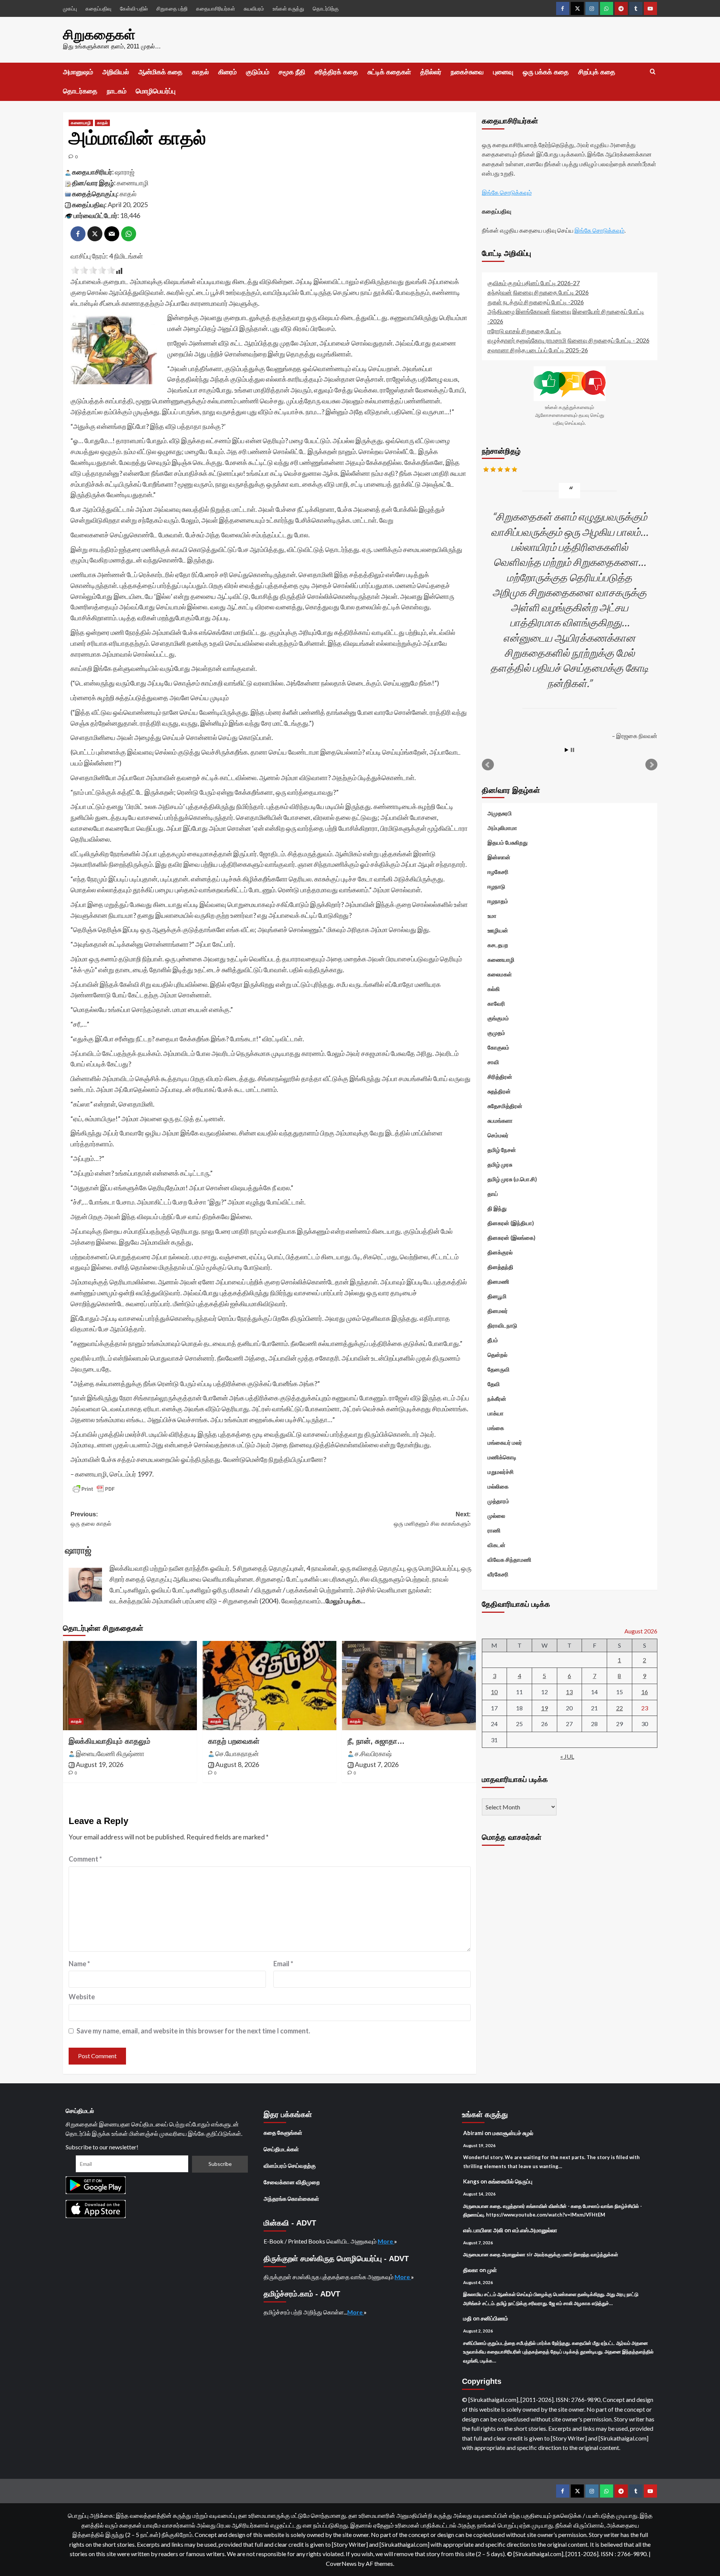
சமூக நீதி (292, 72)
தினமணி (498, 1281)
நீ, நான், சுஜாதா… (376, 1741)
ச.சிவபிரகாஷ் (373, 1753)
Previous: (91, 1519)
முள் (492, 2270)
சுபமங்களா (500, 1120)
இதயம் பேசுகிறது (508, 842)
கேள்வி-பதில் (134, 8)
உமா (492, 916)
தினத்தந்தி (500, 1267)
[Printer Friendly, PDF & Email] (94, 1489)
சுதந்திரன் (499, 1091)
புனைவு (503, 72)
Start (567, 750)
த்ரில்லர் (431, 72)
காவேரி (496, 1003)
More (386, 2241)
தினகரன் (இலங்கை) (511, 1238)
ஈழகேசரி (498, 872)
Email (283, 1964)
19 (544, 1708)
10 (494, 1692)
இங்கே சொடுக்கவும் (507, 192)
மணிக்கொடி (502, 1457)
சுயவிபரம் (254, 8)
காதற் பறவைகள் (234, 1741)
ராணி (494, 1530)
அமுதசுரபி (500, 813)
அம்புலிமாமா (502, 828)
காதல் (200, 72)
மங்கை (496, 1428)
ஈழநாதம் (498, 901)
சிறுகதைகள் (99, 35)
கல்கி (494, 989)
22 (619, 1708)
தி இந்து (497, 1208)
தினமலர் (498, 1311)
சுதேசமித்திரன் (505, 1106)
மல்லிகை (498, 1486)
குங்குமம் (498, 1018)
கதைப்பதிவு (98, 8)
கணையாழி (81, 123)
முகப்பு (70, 8)
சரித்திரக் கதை (336, 72)
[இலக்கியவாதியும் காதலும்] (130, 1686)
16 (645, 1692)
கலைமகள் (500, 974)
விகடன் (496, 1545)
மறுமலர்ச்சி (501, 1472)
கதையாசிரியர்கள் (216, 8)
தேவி (494, 1384)
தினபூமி (497, 1296)
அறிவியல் (116, 72)
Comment (85, 1859)
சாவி (493, 1062)
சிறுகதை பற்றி (172, 8)
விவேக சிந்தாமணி (509, 1559)
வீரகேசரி (498, 1574)
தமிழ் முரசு (500, 1164)
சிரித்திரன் (500, 1077)
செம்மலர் (498, 1135)
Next (651, 765)
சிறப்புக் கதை (597, 72)
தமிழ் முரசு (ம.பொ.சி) (512, 1179)
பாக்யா (496, 1413)
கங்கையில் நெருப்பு (510, 2181)
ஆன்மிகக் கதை (160, 72)
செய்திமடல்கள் (281, 2149)
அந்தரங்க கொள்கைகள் (291, 2199)
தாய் (493, 1194)
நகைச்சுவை (467, 72)
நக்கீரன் (497, 1399)
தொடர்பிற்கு (326, 8)
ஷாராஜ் (125, 172)
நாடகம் (117, 91)
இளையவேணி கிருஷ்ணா (110, 1753)
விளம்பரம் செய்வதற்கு (290, 2165)
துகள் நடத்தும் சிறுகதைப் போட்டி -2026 (536, 302)
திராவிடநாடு (502, 1325)
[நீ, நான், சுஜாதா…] (409, 1686)
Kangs (471, 2181)
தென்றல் (497, 1355)
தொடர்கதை (80, 91)
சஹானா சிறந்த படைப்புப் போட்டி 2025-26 (538, 350)
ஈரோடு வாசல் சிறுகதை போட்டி (524, 331)
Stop (572, 750)
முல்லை (496, 1516)
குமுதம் (496, 1033)
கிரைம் (227, 72)
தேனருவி (499, 1369)
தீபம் (493, 1340)
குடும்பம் (258, 72)
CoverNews (341, 2563)
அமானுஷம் (78, 72)
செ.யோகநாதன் (237, 1753)
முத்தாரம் (498, 1501)
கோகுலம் (498, 1047)
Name (79, 1964)
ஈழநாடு (496, 886)
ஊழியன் (498, 930)
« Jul (567, 1756)
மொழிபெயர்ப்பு (156, 91)
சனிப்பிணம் (494, 2318)
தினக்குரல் (500, 1252)
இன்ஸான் (499, 857)
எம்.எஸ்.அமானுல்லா (535, 2230)
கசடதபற (498, 945)
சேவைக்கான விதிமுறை (292, 2182)
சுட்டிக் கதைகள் (389, 72)
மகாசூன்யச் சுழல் (513, 2133)
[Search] (653, 72)
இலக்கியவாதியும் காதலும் (109, 1741)
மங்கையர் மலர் (505, 1442)
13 (569, 1692)
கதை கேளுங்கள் (283, 2132)
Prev (488, 765)
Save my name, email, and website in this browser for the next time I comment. (193, 2031)
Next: (432, 1519)
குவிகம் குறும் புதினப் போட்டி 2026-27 (534, 283)
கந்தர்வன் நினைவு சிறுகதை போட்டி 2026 (538, 292)
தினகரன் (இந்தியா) (511, 1223)
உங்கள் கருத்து (288, 8)
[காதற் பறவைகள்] (269, 1686)
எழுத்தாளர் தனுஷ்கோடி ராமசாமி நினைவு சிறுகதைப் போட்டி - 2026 (568, 340)
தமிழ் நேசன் (502, 1150)
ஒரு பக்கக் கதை (546, 72)
